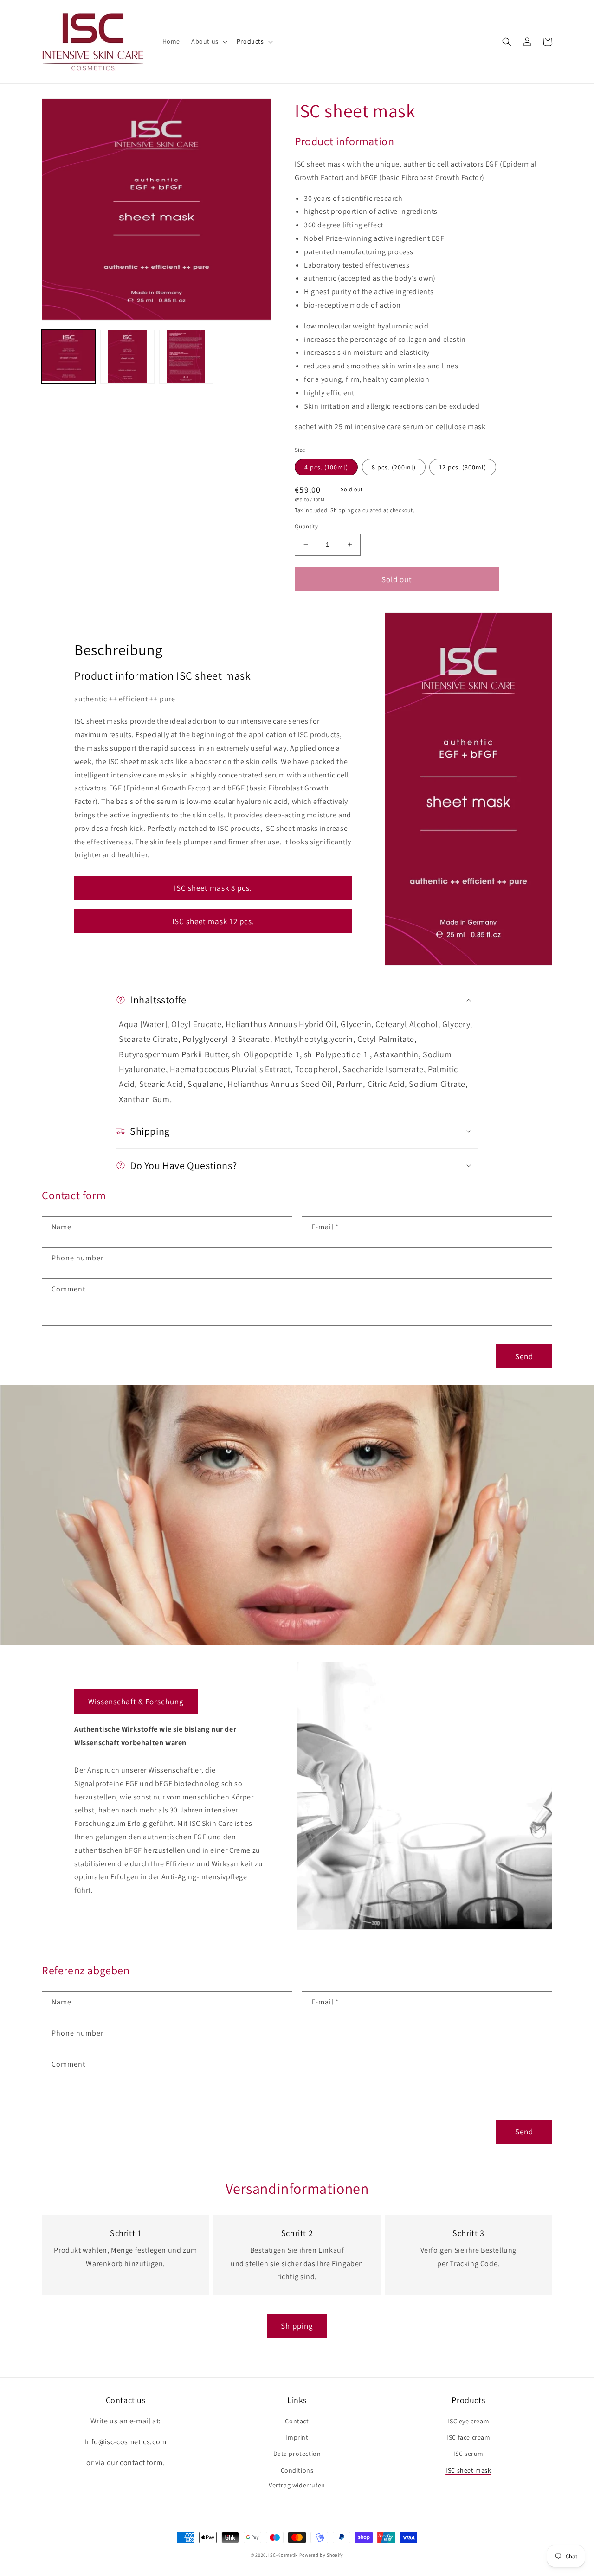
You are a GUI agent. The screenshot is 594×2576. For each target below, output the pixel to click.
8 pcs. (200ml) (394, 467)
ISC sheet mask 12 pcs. (213, 921)
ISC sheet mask (468, 2470)
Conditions (297, 2470)
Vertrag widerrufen (297, 2485)
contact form (141, 2463)
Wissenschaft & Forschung (136, 1702)
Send (524, 1356)
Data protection (297, 2454)
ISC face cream (468, 2437)
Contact (297, 2421)
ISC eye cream (468, 2421)
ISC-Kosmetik (283, 2555)
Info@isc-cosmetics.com (126, 2442)
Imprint (297, 2437)
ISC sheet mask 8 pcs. (213, 888)
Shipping (342, 510)
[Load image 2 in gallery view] (127, 356)
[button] (208, 41)
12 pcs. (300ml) (463, 467)
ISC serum (468, 2454)
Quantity (306, 526)
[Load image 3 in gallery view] (186, 356)
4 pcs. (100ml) (326, 467)
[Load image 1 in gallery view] (69, 356)
